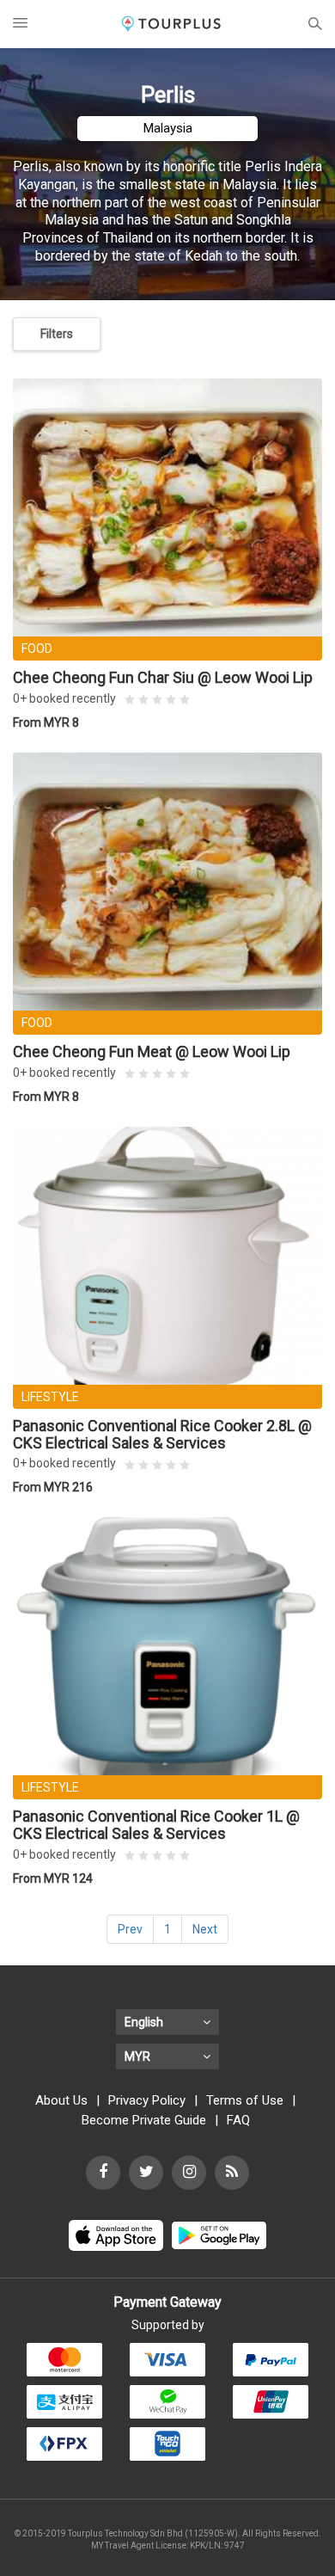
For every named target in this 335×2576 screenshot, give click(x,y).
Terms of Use (245, 2100)
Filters (57, 334)
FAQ (238, 2120)
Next (205, 1929)
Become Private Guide (144, 2120)
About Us (61, 2100)
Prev (130, 1929)
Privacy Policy (147, 2100)
